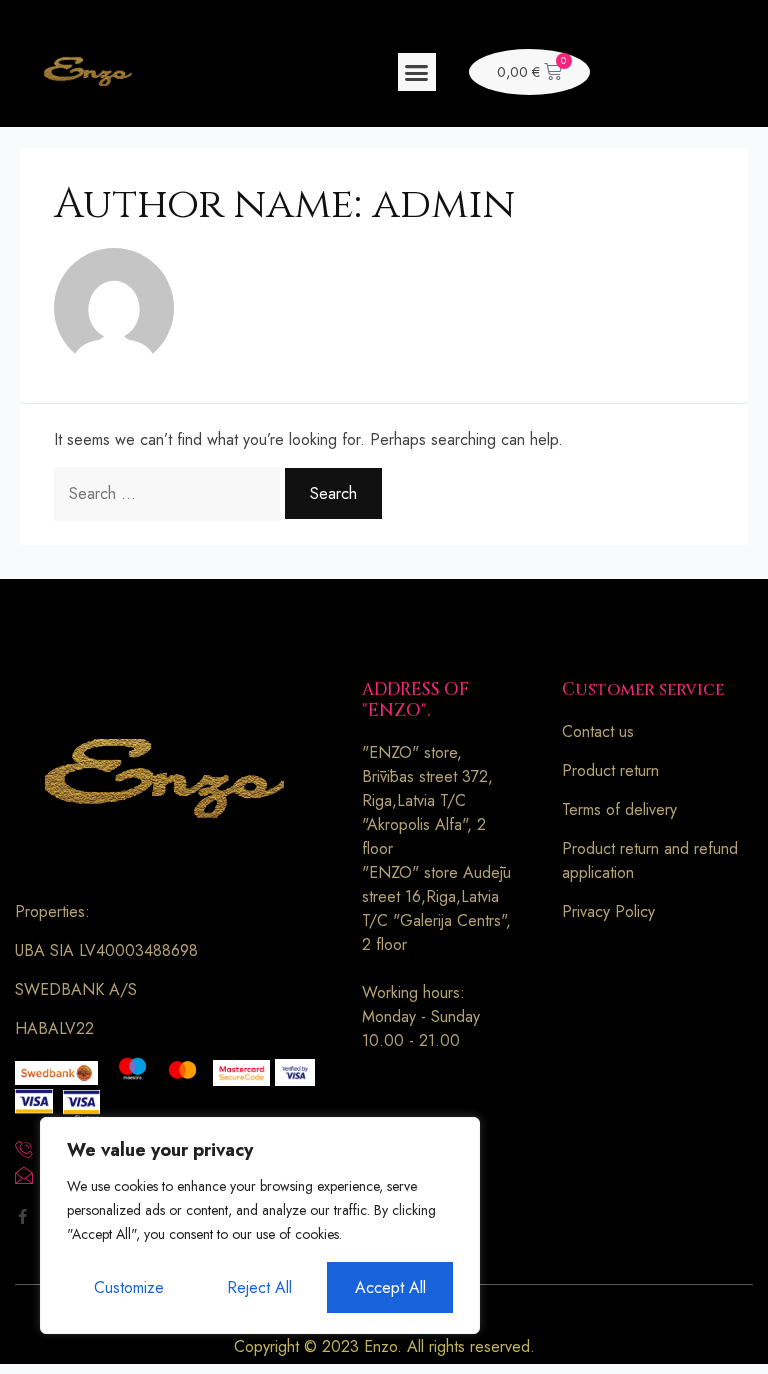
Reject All (259, 1287)
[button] (417, 72)
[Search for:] (169, 493)
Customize (129, 1287)
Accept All (390, 1287)
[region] (260, 1225)
